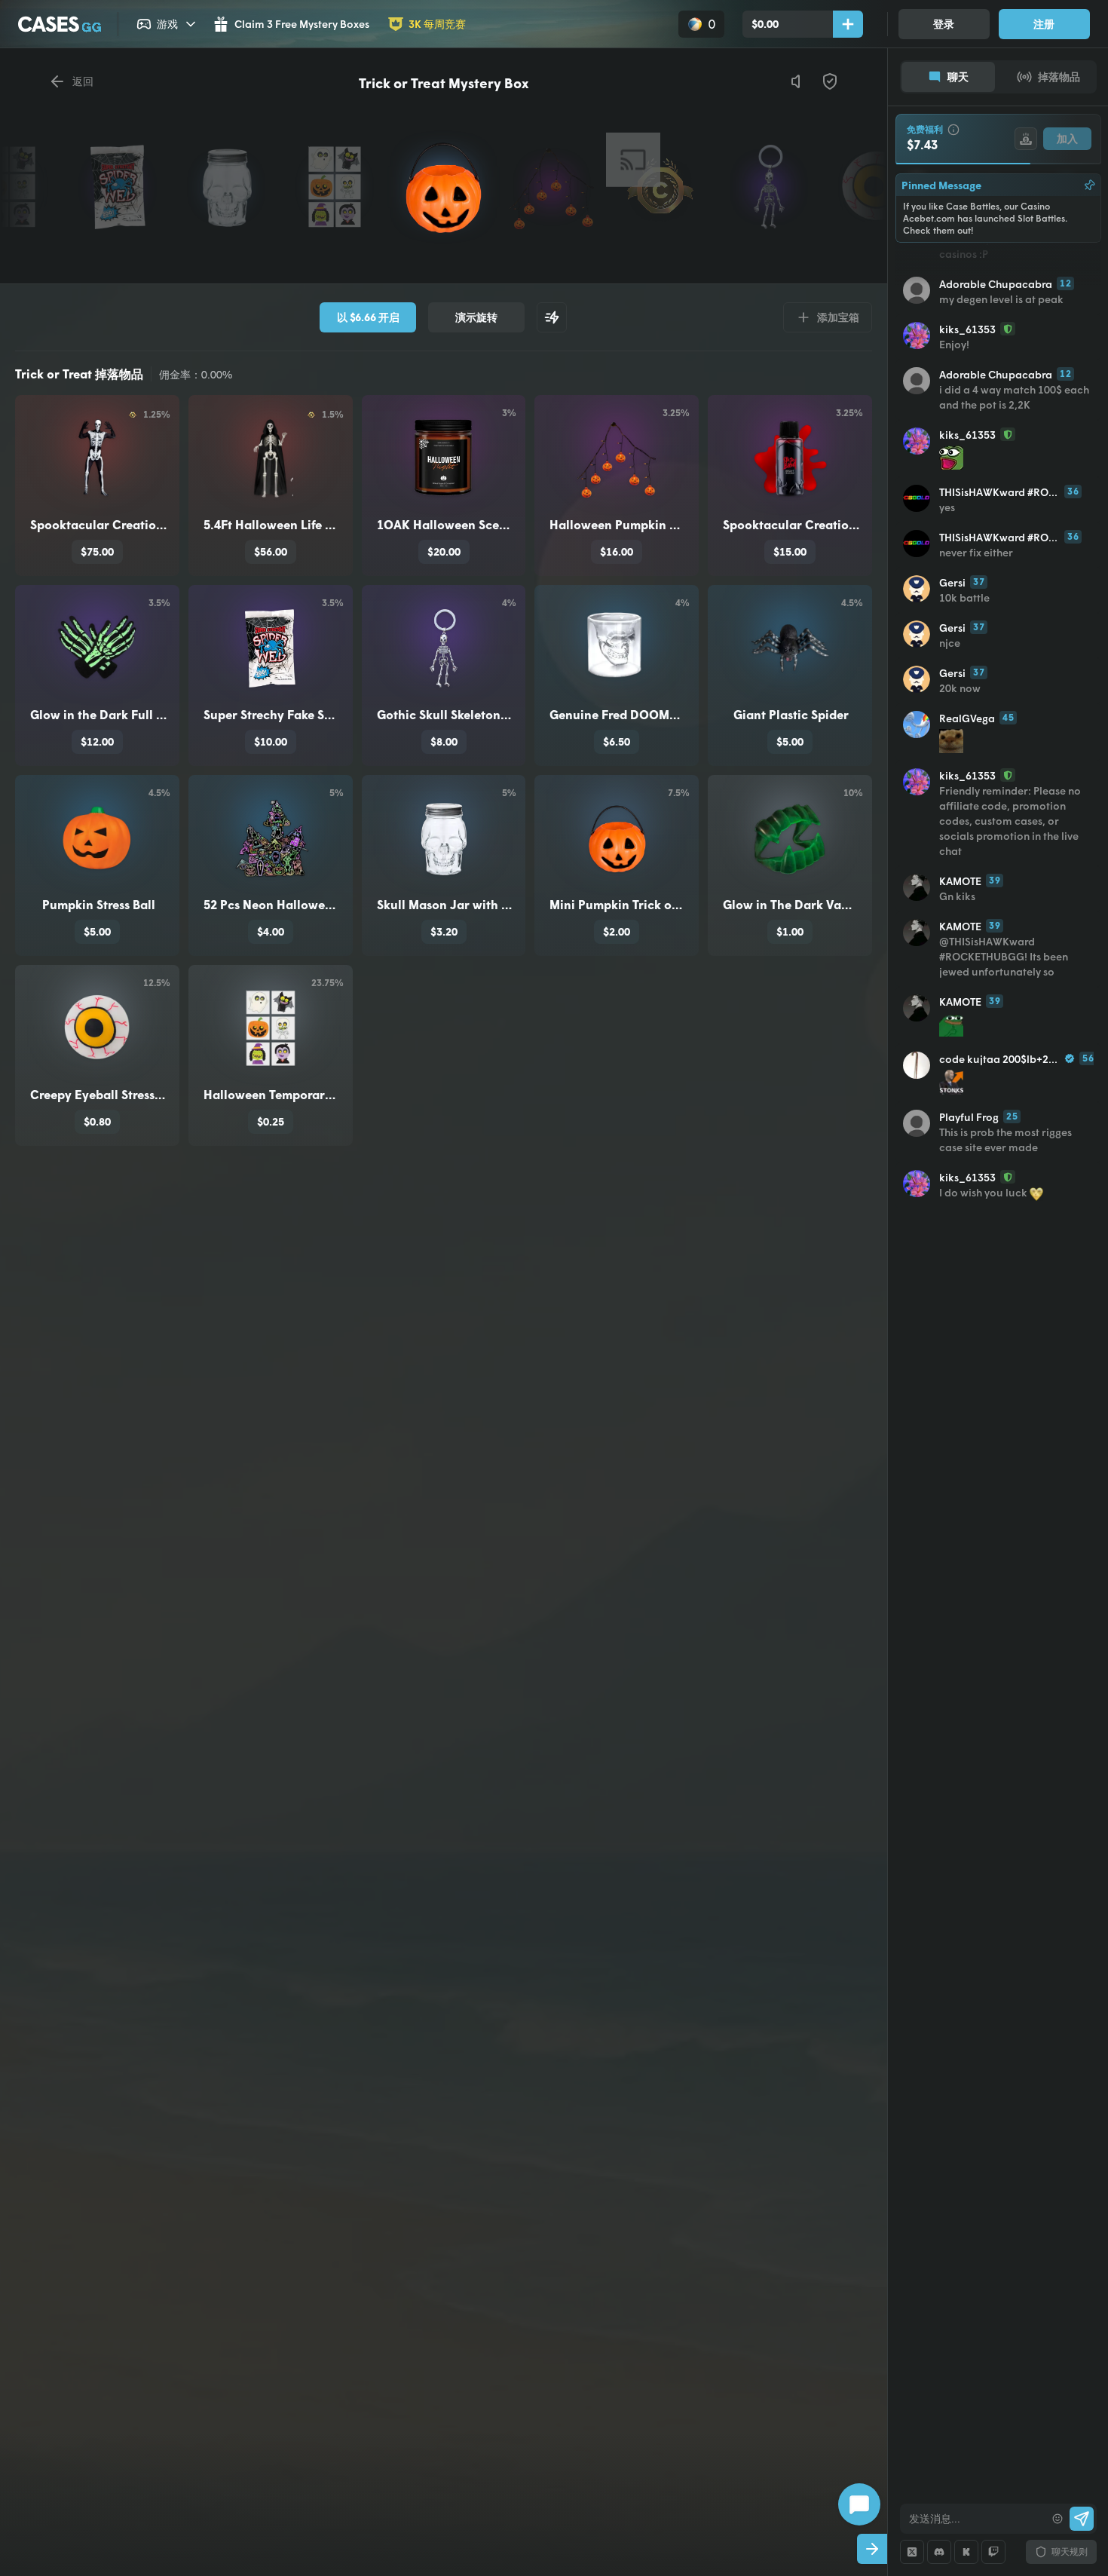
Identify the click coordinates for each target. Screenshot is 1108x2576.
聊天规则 (1070, 2551)
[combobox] (973, 2519)
